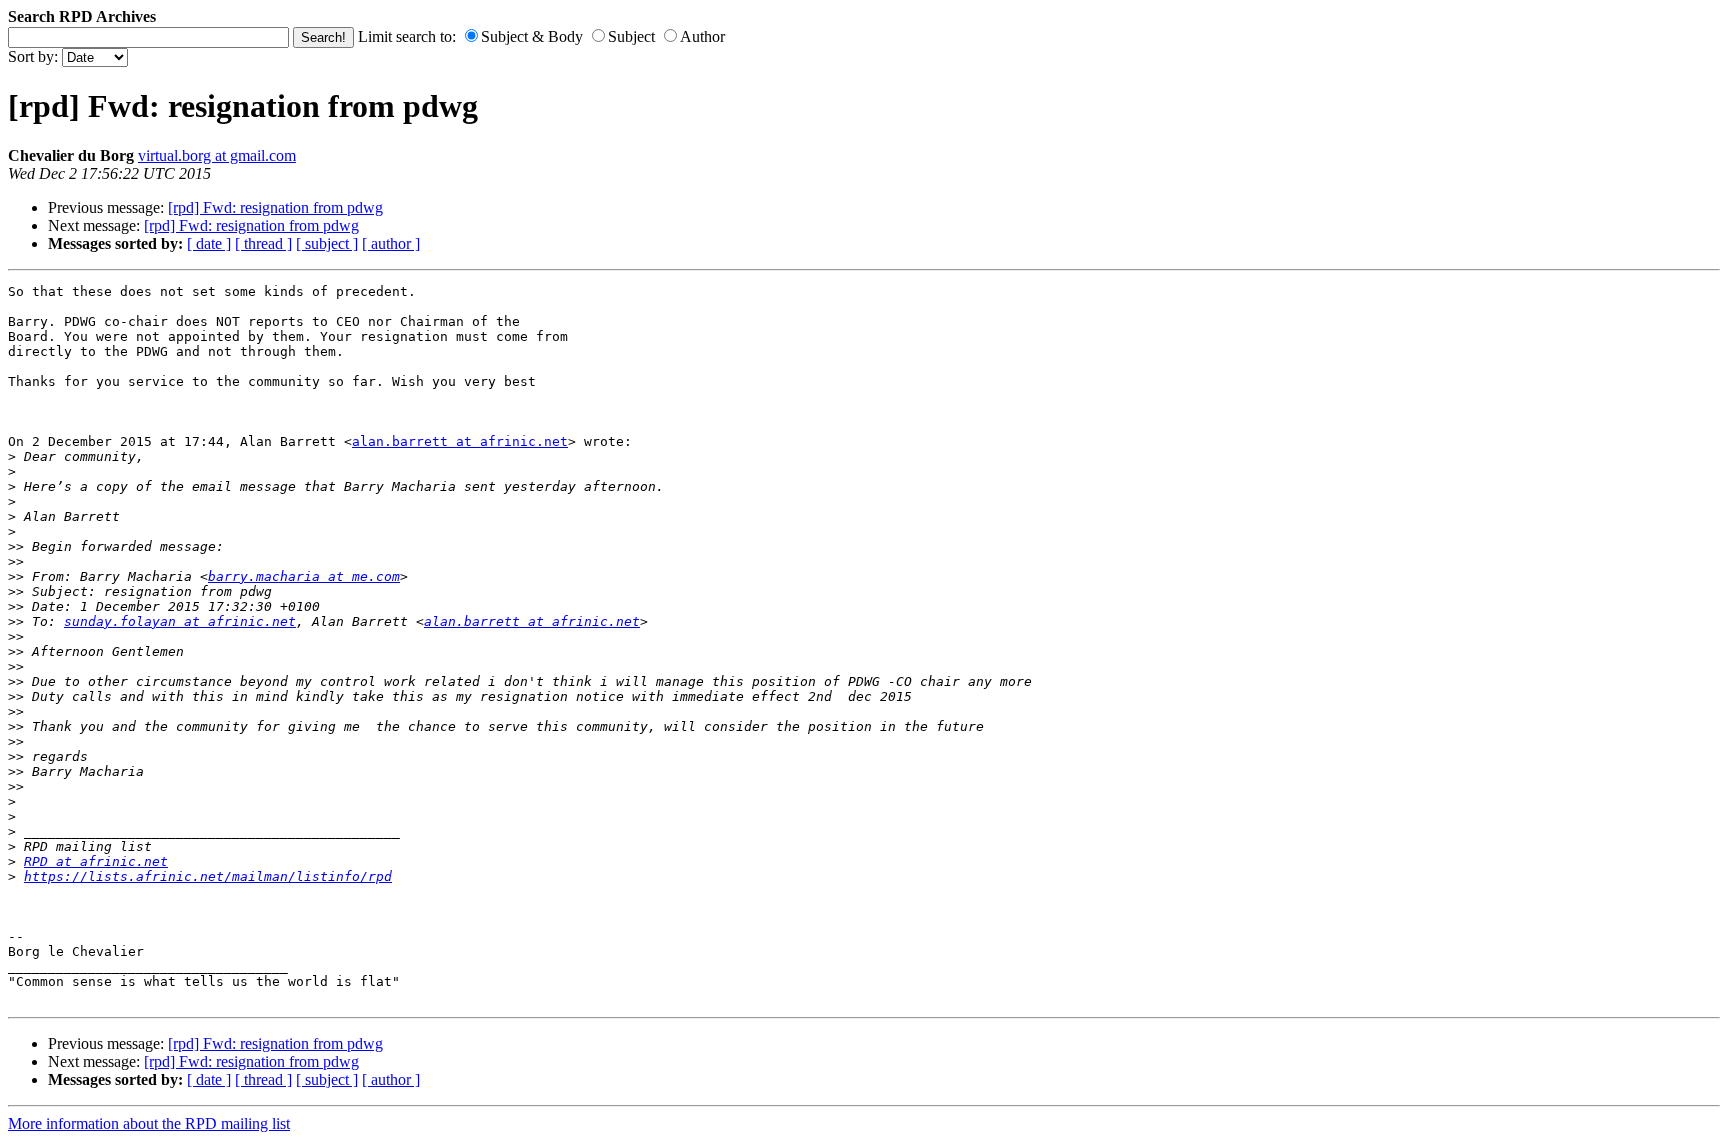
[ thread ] (263, 243)
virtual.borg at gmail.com (217, 155)
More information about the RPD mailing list (149, 1123)
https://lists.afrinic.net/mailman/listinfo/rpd (208, 876)
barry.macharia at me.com (304, 576)
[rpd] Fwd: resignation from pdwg (275, 207)
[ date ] (209, 243)
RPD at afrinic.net (96, 861)
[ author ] (391, 243)
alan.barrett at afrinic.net (460, 441)
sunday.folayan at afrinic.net (180, 621)
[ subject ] (327, 243)
